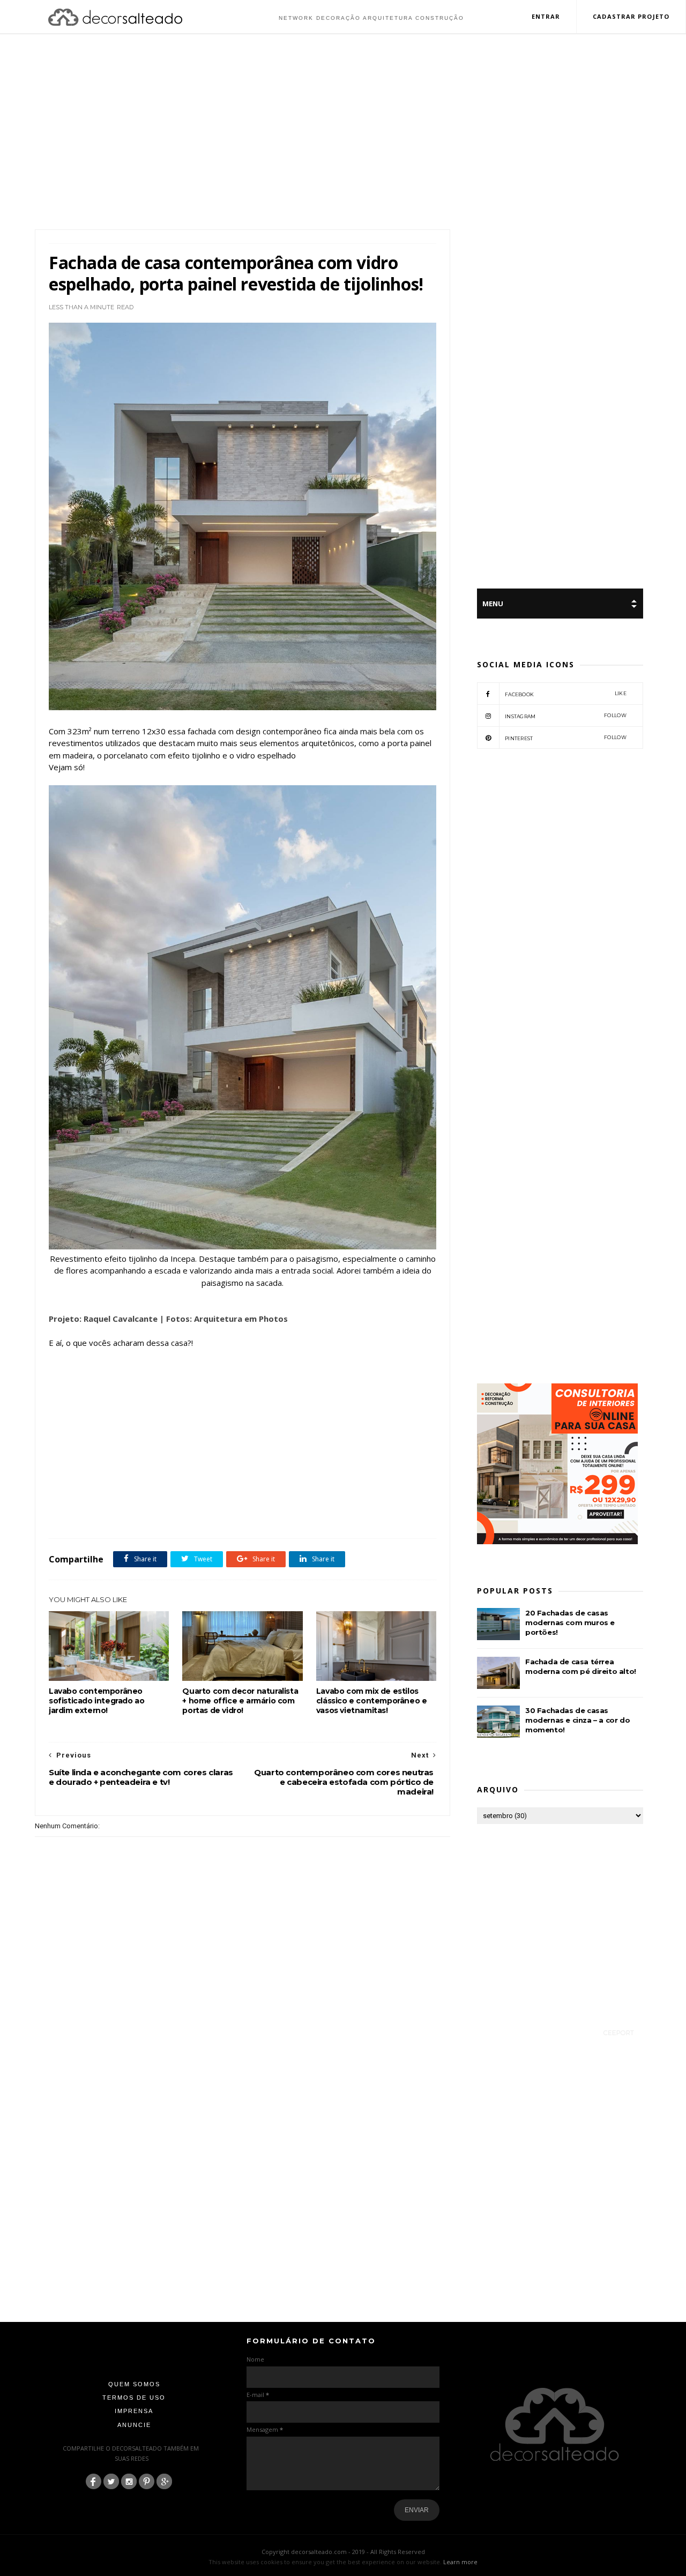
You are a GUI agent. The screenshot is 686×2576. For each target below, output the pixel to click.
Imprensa (134, 2411)
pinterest (566, 738)
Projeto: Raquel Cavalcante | (106, 1319)
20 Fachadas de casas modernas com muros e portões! (570, 1622)
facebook (566, 694)
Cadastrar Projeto (631, 16)
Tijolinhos (318, 1515)
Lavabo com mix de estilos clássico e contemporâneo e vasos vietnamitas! (372, 1701)
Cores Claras (141, 1515)
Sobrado (286, 1515)
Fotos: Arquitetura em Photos (227, 1319)
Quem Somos (134, 2384)
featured (229, 1515)
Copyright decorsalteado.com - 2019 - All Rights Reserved (343, 2552)
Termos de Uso (134, 2398)
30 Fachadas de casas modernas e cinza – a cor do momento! (577, 1720)
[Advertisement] (343, 133)
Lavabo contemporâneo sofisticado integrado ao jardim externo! (96, 1701)
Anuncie (134, 2425)
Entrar (546, 16)
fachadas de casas (188, 1515)
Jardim (258, 1515)
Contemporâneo (96, 1515)
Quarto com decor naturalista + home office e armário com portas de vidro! (240, 1701)
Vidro (347, 1515)
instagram (566, 716)
